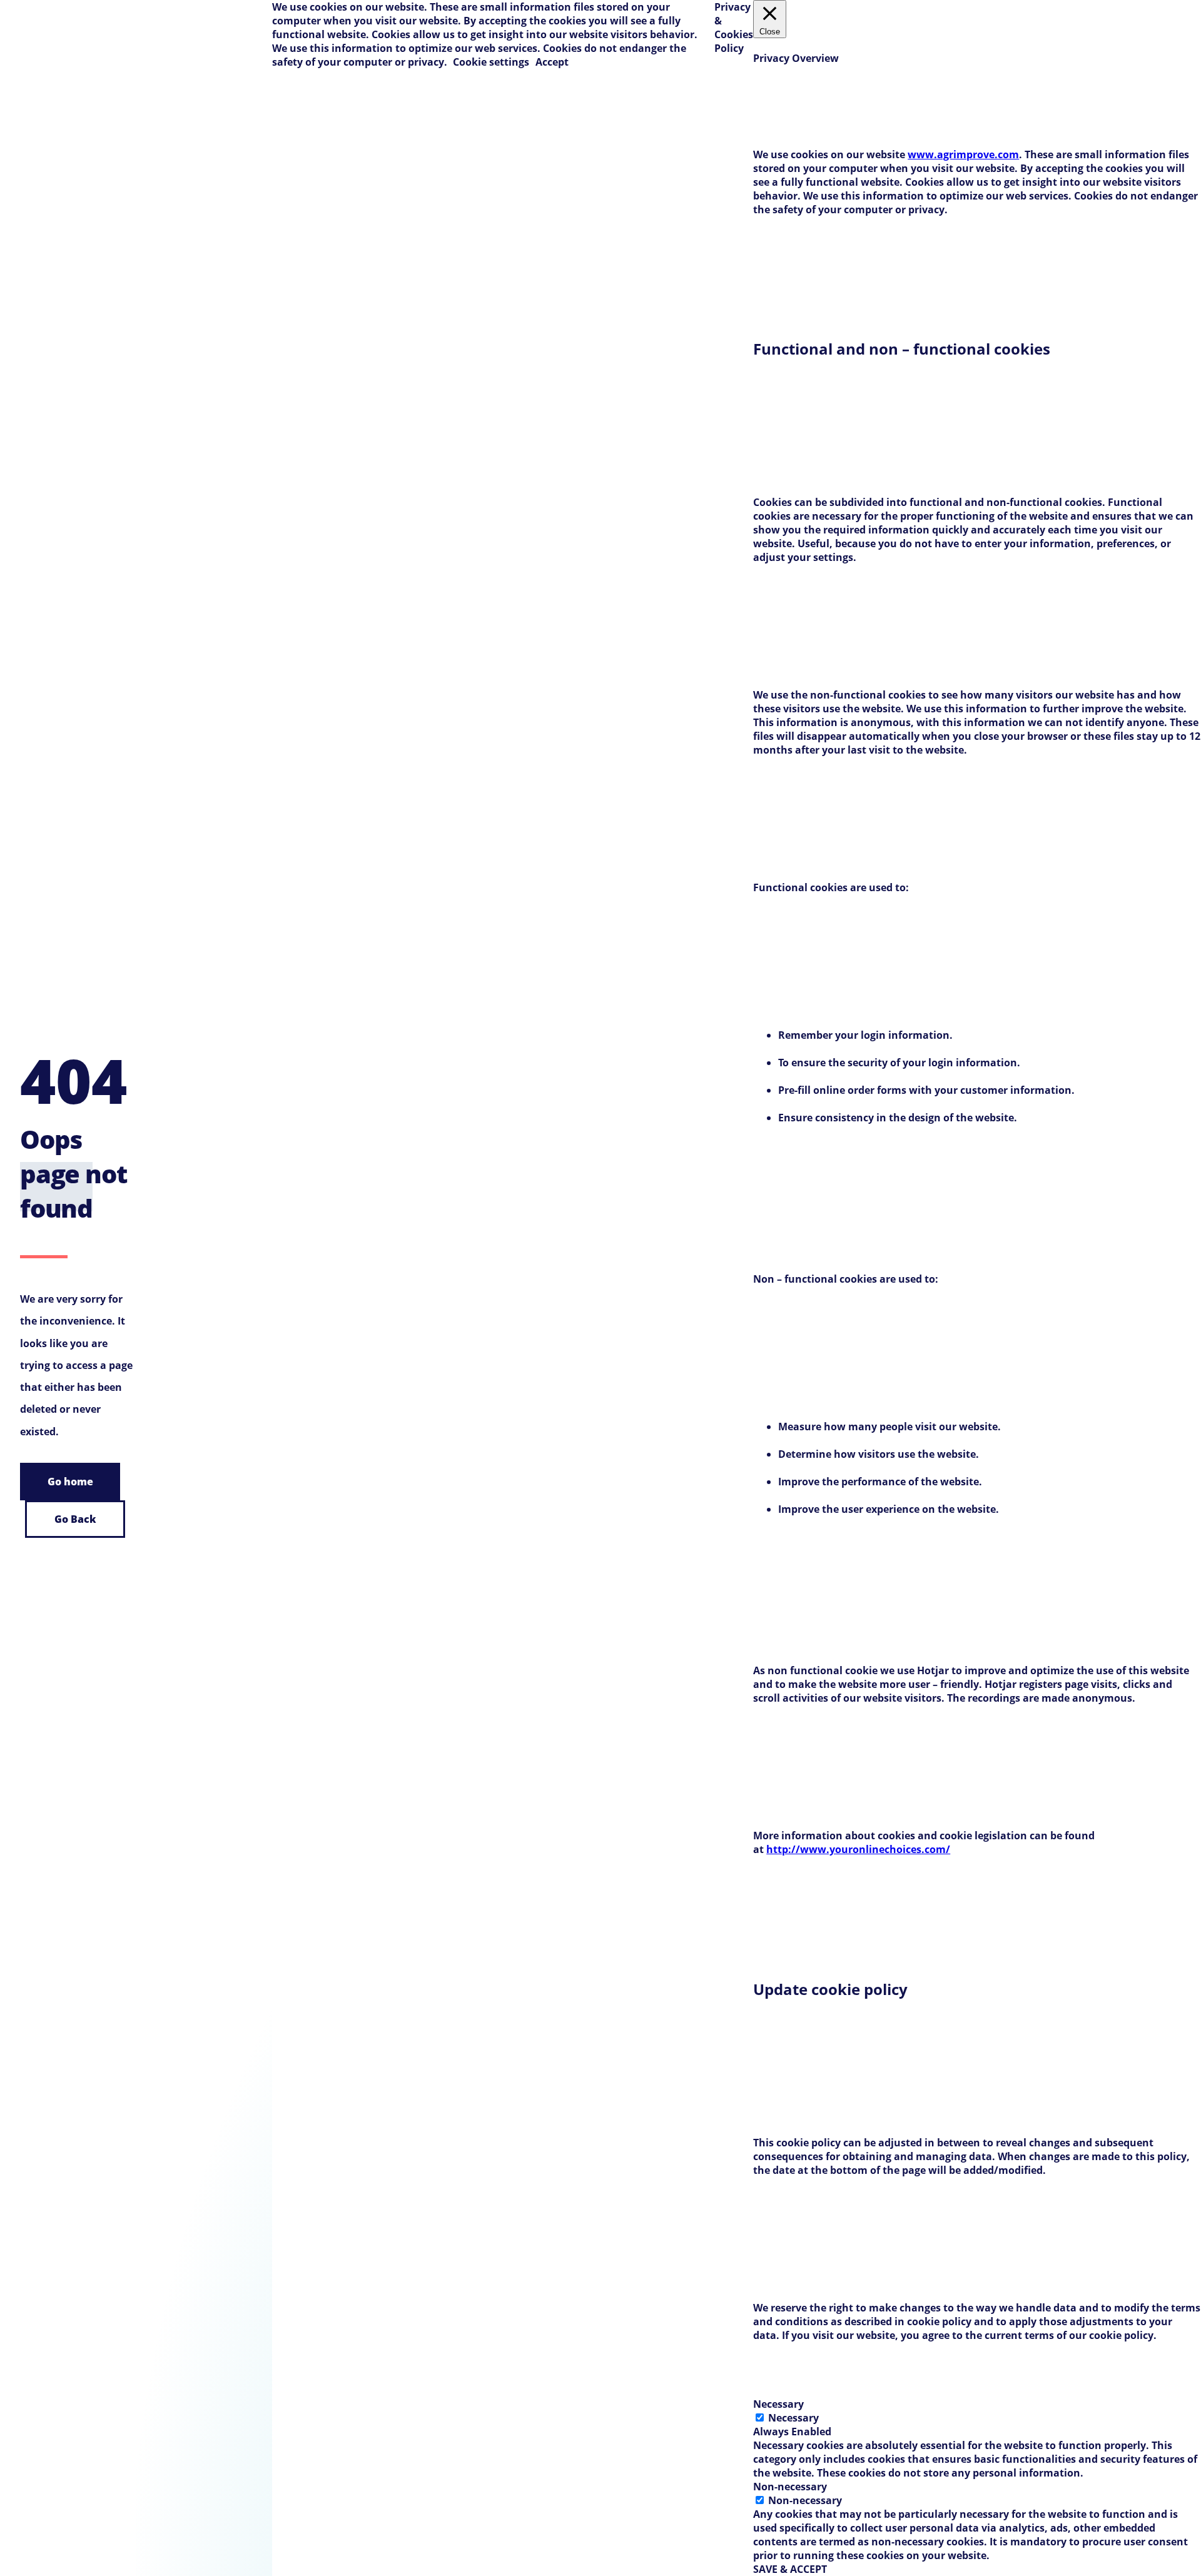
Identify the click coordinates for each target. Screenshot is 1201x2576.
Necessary (793, 2418)
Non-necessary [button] (790, 2487)
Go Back (75, 1519)
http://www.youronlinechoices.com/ (858, 1849)
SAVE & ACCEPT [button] (790, 2569)
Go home (70, 1482)
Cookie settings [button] (491, 62)
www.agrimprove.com (963, 154)
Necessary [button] (778, 2404)
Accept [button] (552, 62)
